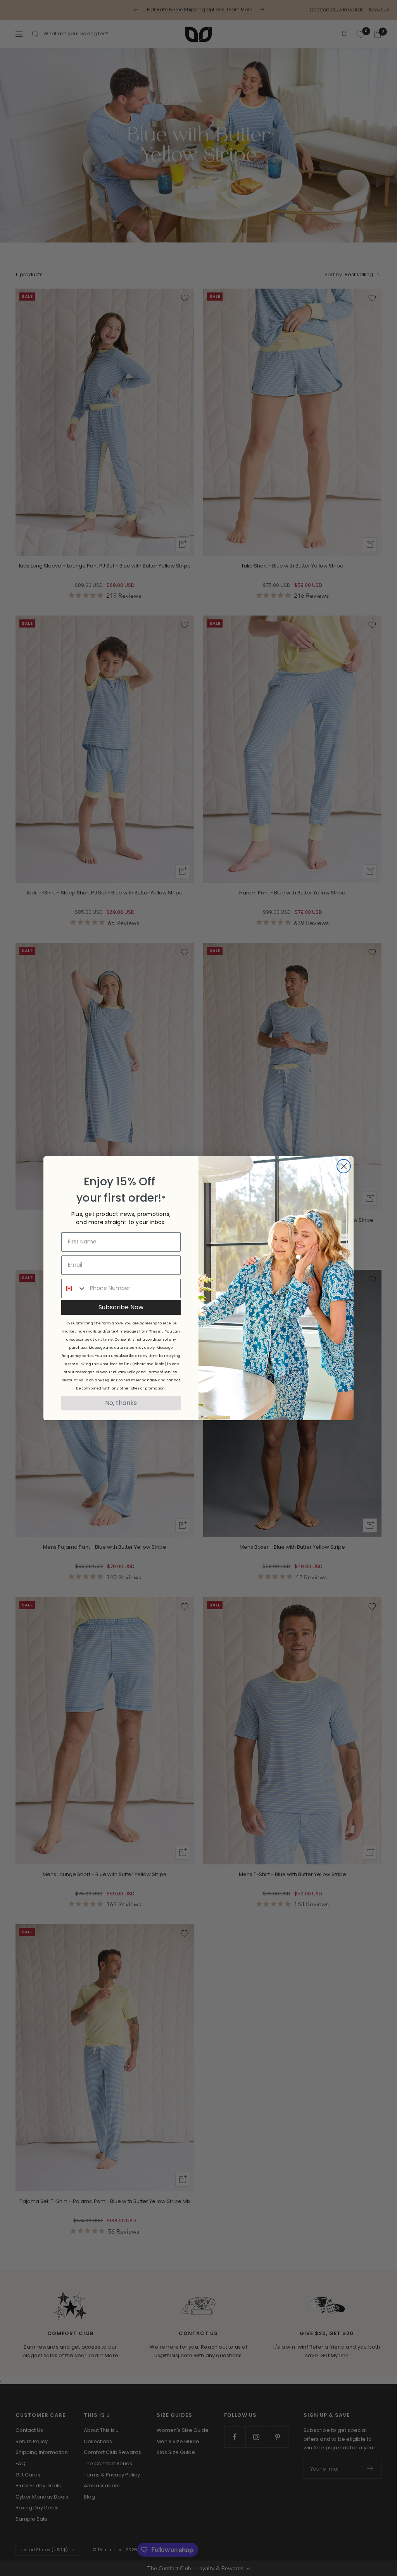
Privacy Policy (125, 1372)
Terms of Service (162, 1372)
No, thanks (121, 1403)
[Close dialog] (344, 1166)
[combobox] (74, 1288)
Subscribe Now (121, 1307)
